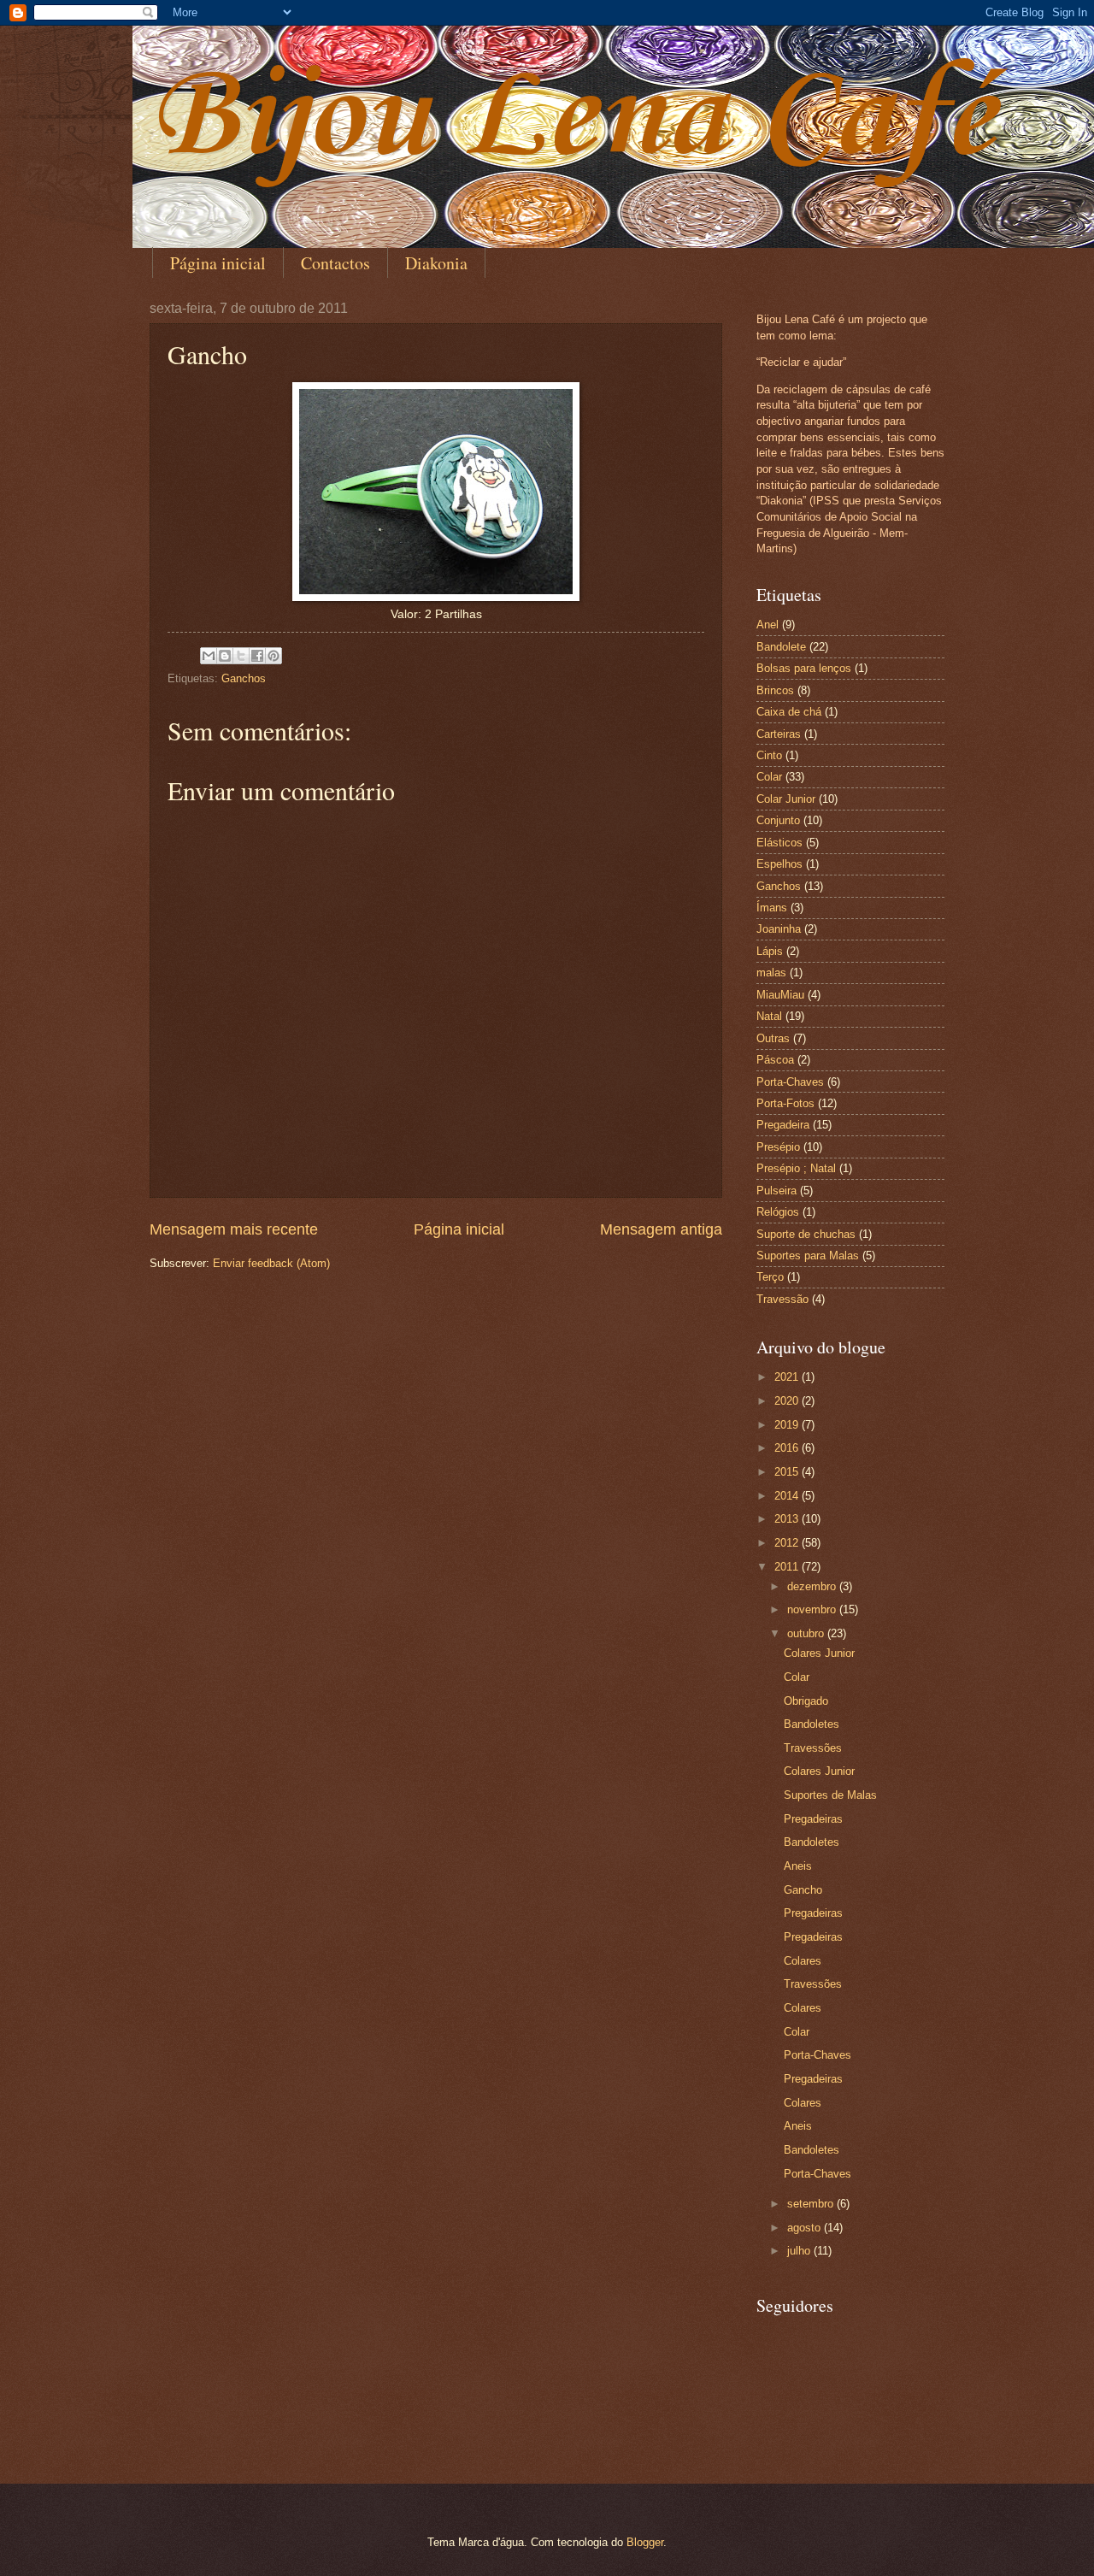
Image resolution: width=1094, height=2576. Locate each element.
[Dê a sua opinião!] (225, 656)
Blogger (645, 2542)
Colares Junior (819, 1653)
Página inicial (218, 263)
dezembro (813, 1586)
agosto (806, 2228)
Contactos (335, 263)
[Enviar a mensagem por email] (209, 656)
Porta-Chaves (790, 1082)
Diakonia (436, 263)
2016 (788, 1448)
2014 (788, 1496)
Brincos (775, 690)
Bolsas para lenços (804, 668)
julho (800, 2251)
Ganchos (244, 678)
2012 (788, 1543)
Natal (769, 1016)
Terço (770, 1277)
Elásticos (779, 843)
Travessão (782, 1299)
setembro (812, 2204)
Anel (768, 625)
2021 (788, 1377)
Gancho (803, 1890)
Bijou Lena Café (572, 119)
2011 (788, 1567)
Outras (773, 1038)
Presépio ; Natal (796, 1168)
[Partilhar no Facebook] (257, 656)
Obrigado (806, 1701)
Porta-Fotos (785, 1103)
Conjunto (778, 820)
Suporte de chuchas (806, 1234)
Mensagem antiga (661, 1229)
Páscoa (775, 1060)
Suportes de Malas (830, 1795)
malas (771, 973)
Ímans (772, 908)
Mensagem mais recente (234, 1229)
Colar (769, 777)
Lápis (770, 951)
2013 (788, 1519)
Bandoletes (812, 1724)
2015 (788, 1472)
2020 (788, 1401)
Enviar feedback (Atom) (271, 1263)
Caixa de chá (789, 712)
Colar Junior (786, 799)
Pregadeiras (813, 1819)
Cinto (769, 755)
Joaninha (779, 929)
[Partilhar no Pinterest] (273, 656)
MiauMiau (780, 995)
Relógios (778, 1212)
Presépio (778, 1147)
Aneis (798, 1866)
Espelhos (779, 864)
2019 (788, 1425)
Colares (803, 1961)
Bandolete (781, 647)
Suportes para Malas (808, 1256)
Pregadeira (783, 1125)
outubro (807, 1633)
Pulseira (776, 1191)
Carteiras (779, 734)
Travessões (813, 1748)
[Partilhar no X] (241, 656)
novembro (813, 1609)
